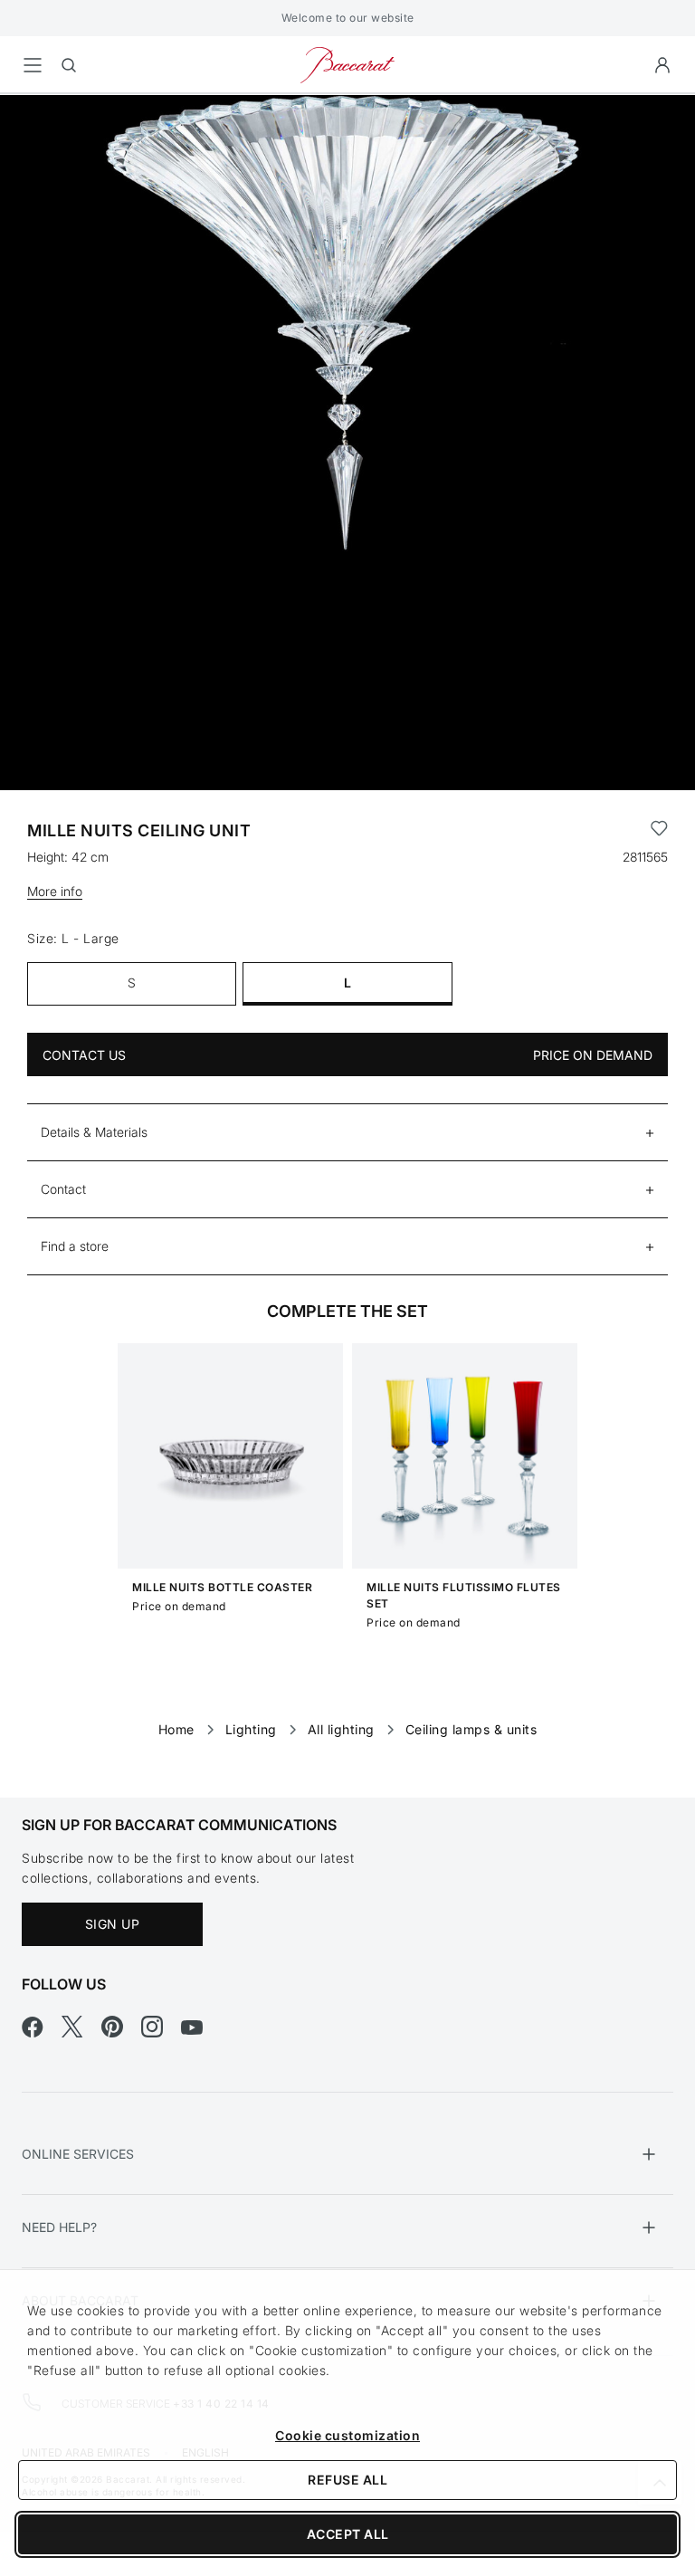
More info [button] (55, 891)
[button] (662, 65)
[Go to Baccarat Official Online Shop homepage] (347, 64)
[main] (347, 917)
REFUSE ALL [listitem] (347, 2480)
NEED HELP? (59, 2227)
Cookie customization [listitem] (347, 2435)
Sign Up (113, 1924)
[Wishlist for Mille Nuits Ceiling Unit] (659, 831)
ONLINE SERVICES (78, 2154)
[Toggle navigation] (33, 65)
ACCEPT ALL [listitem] (348, 2534)
